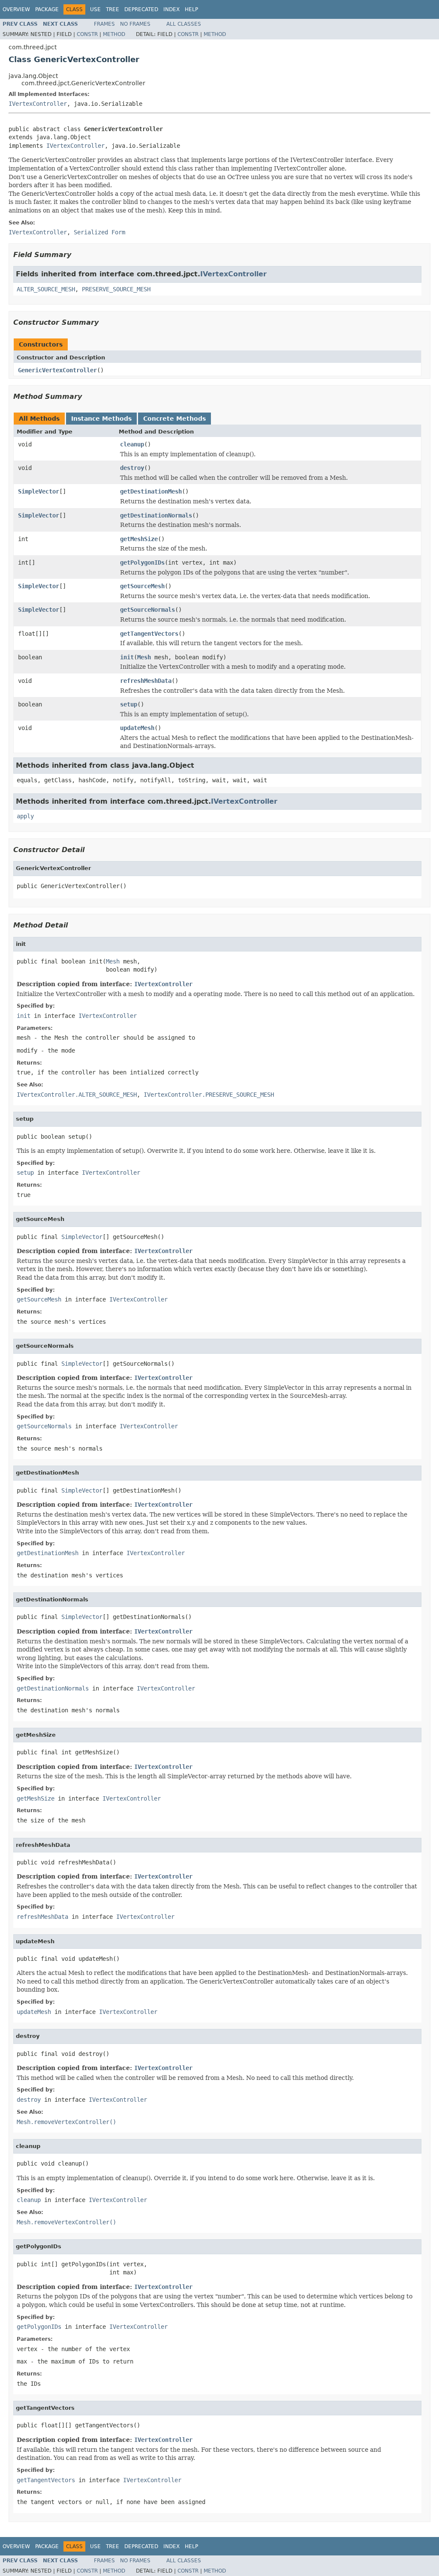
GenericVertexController (57, 370)
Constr (87, 34)
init (127, 657)
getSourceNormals (147, 610)
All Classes (184, 24)
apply (25, 816)
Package (47, 9)
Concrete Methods (174, 419)
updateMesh (137, 728)
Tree (113, 9)
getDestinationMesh (151, 491)
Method (114, 34)
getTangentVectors (149, 634)
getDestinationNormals (156, 515)
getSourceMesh (142, 586)
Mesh (144, 657)
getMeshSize (139, 539)
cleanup (132, 444)
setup (129, 704)
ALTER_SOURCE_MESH (46, 289)
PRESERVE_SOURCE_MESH (116, 289)
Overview (16, 9)
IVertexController (38, 104)
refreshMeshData (146, 681)
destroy (132, 468)
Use (95, 9)
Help (191, 9)
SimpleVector (39, 491)
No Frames (135, 24)
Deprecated (141, 9)
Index (171, 9)
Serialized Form (99, 232)
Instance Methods (101, 419)
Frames (104, 24)
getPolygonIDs (142, 562)
